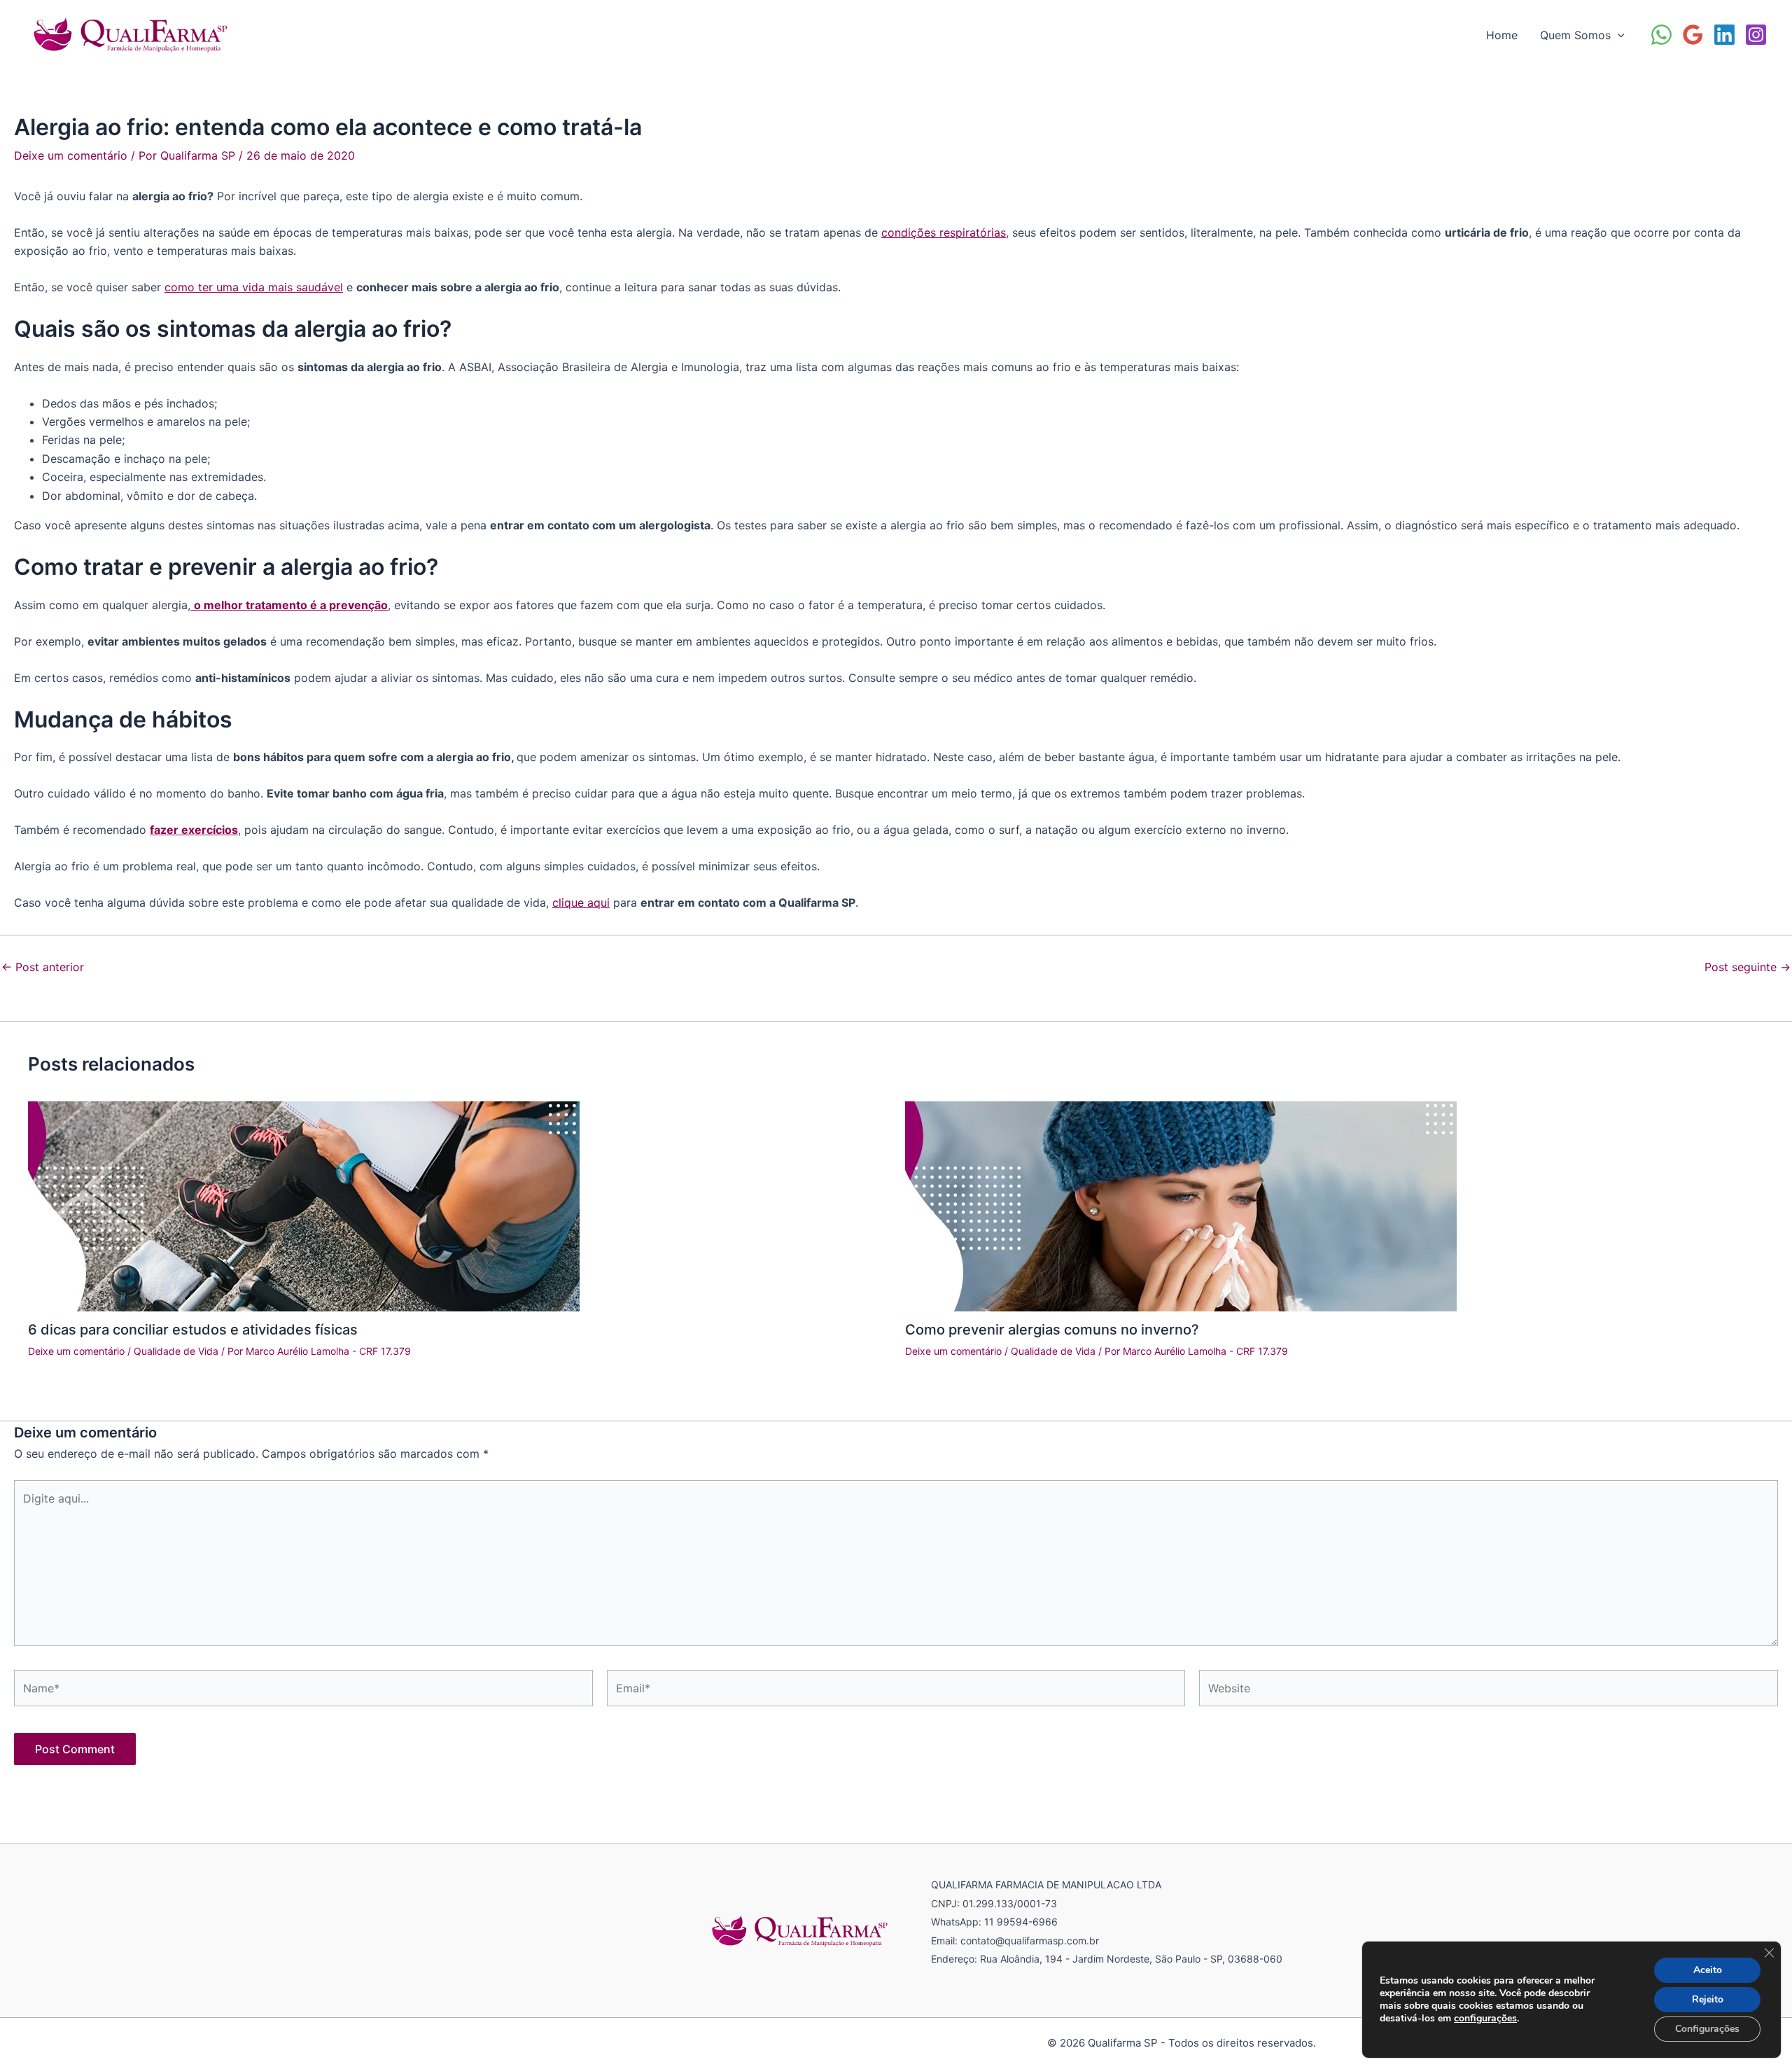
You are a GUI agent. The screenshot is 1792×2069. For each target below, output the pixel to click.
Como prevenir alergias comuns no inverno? (1052, 1330)
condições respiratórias (944, 232)
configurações (1485, 2019)
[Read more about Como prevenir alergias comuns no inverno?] (1181, 1205)
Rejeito (1708, 1999)
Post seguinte (1748, 967)
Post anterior (43, 967)
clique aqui (581, 903)
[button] (1618, 35)
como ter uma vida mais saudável (254, 287)
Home (1502, 35)
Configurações (1707, 2029)
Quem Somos (1575, 35)
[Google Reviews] (1693, 35)
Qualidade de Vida (176, 1351)
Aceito (1708, 1970)
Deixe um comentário (71, 155)
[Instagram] (1756, 35)
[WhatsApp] (1661, 35)
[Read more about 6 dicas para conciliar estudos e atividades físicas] (304, 1205)
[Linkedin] (1724, 35)
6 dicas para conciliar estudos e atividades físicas (193, 1330)
